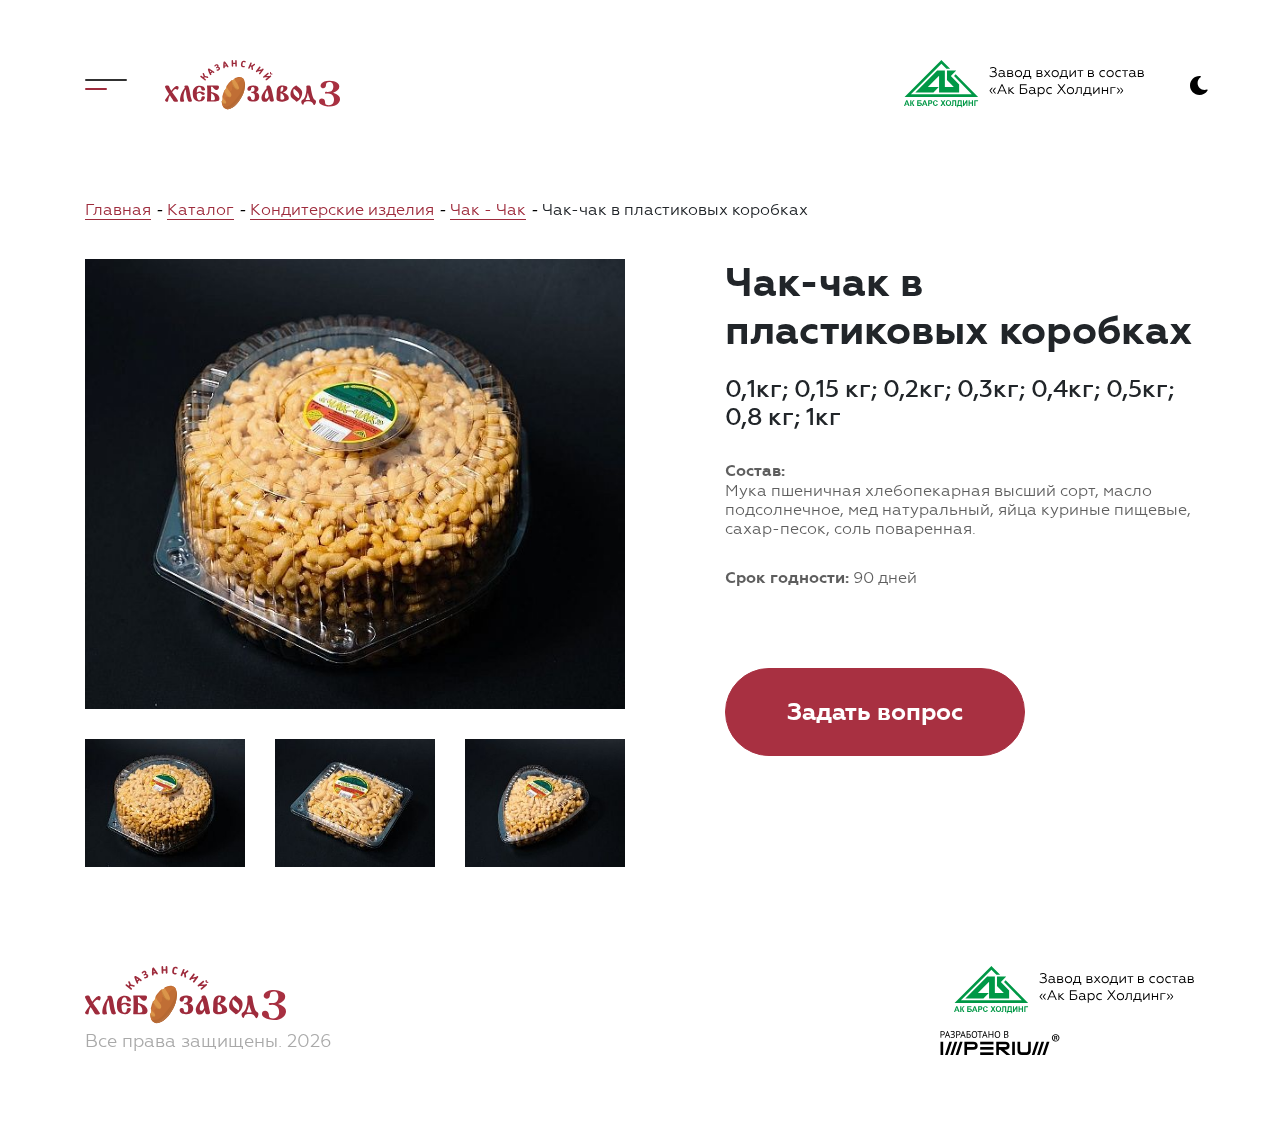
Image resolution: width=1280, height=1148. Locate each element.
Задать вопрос (875, 712)
